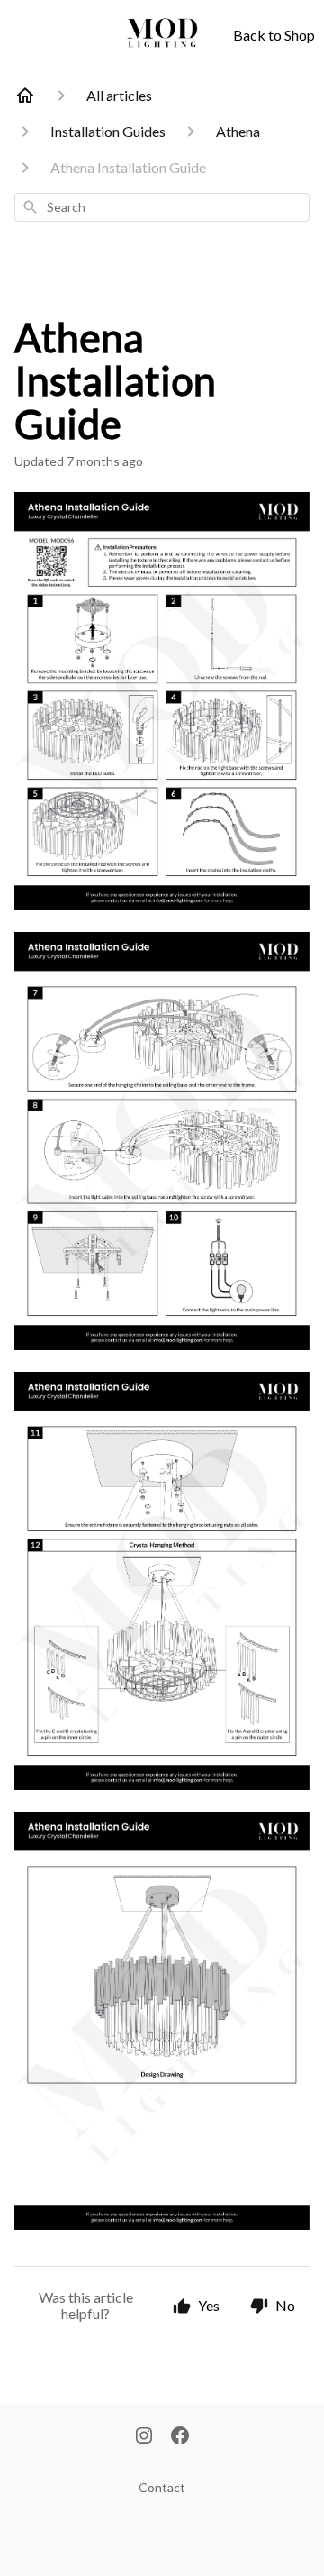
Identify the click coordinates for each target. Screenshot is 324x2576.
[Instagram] (144, 2437)
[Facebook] (180, 2437)
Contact (162, 2487)
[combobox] (162, 207)
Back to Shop (274, 35)
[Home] (25, 96)
